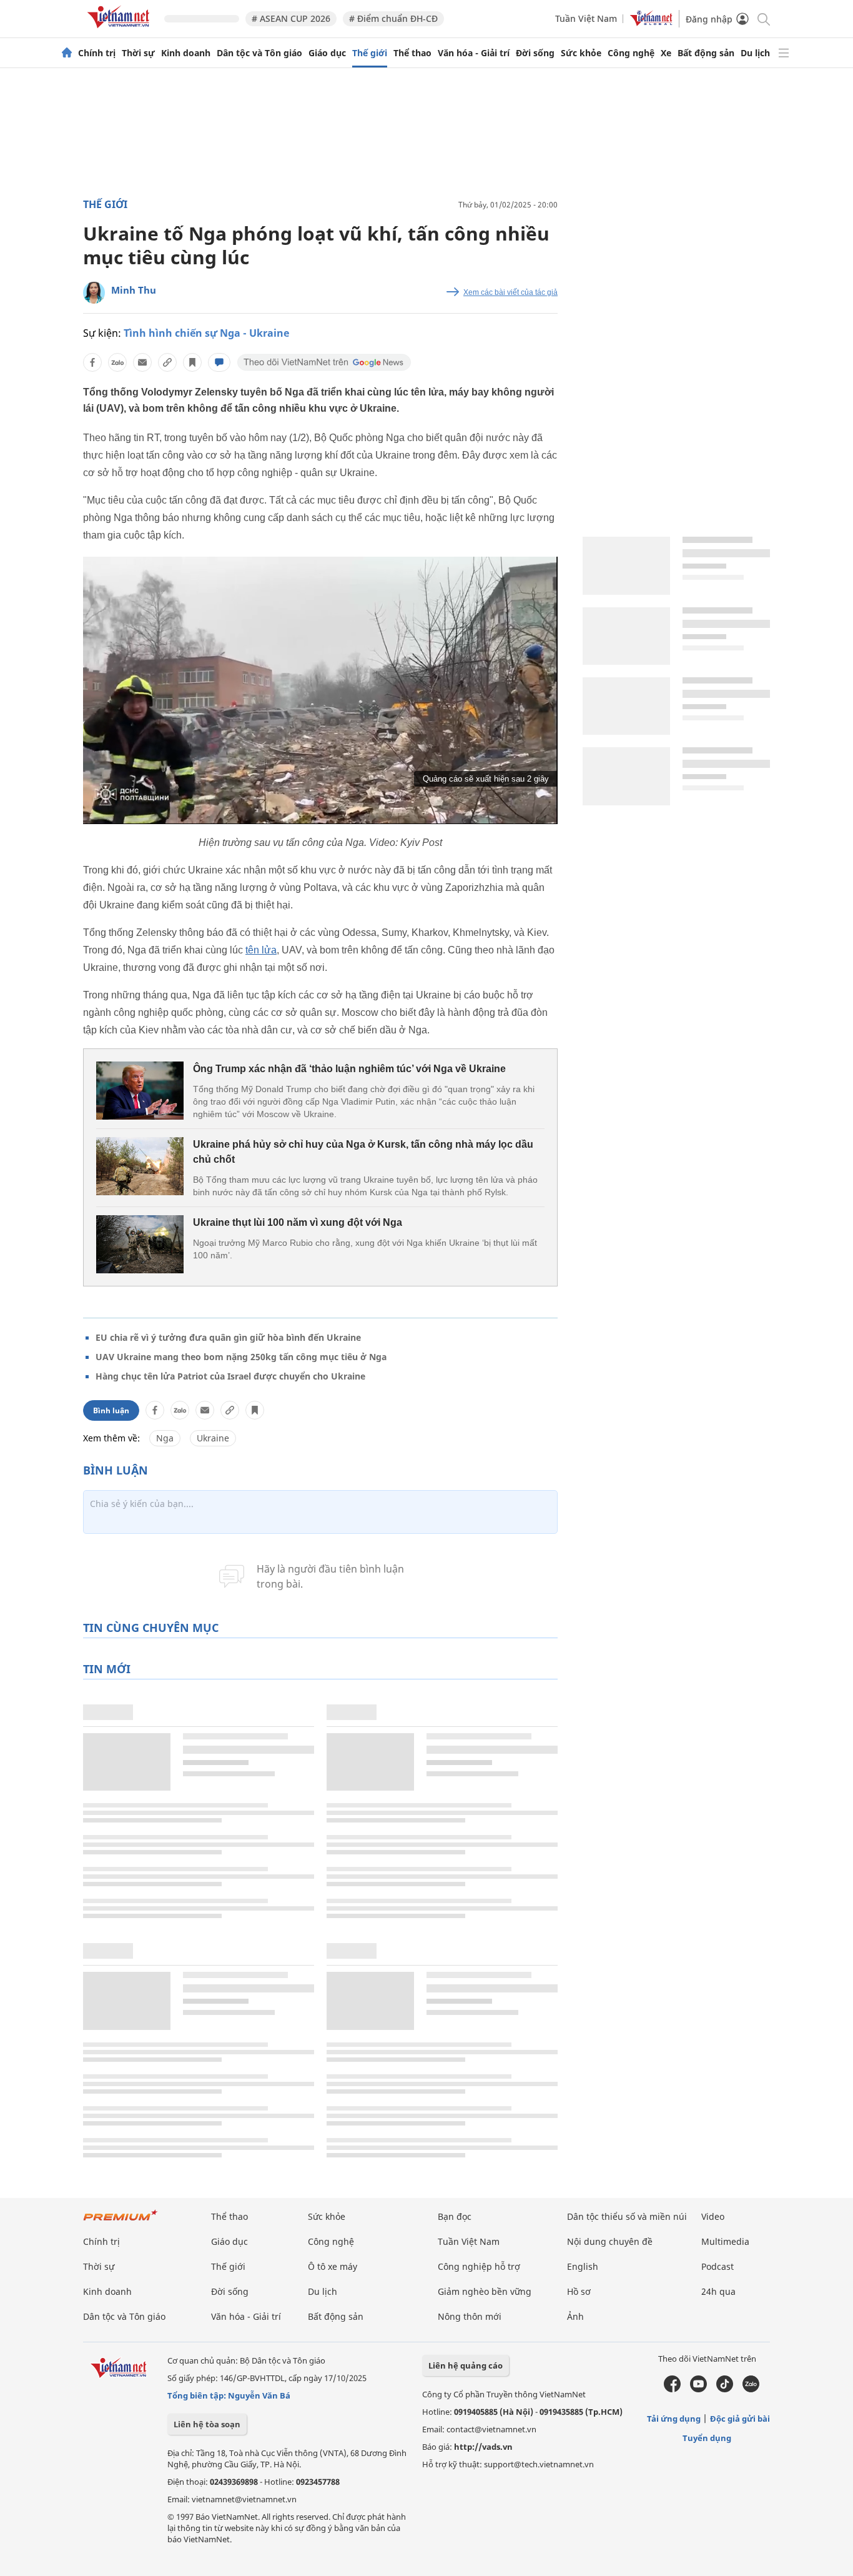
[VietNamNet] (67, 53)
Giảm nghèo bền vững (485, 2291)
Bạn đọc (455, 2216)
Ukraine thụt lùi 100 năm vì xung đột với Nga (298, 1222)
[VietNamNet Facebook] (672, 2389)
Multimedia (725, 2241)
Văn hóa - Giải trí (474, 53)
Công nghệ (631, 53)
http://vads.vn (483, 2447)
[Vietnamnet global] (651, 23)
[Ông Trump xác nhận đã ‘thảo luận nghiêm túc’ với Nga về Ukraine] (140, 1091)
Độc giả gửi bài (740, 2419)
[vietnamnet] (121, 30)
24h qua (718, 2291)
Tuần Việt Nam (586, 18)
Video (713, 2216)
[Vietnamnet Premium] (121, 2221)
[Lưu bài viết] (192, 362)
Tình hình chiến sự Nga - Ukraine (206, 333)
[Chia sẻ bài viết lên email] (142, 362)
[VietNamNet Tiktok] (725, 2389)
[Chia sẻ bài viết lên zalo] (117, 362)
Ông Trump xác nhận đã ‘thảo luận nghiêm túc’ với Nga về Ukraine (349, 1069)
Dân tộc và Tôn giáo (259, 53)
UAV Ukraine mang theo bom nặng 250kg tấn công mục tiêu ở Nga (241, 1357)
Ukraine (213, 1438)
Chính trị (97, 53)
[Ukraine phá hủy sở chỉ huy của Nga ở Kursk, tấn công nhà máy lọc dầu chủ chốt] (140, 1166)
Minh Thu (134, 290)
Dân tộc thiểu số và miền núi (627, 2216)
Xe (666, 53)
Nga (165, 1438)
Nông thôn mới (470, 2316)
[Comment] (219, 362)
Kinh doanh (186, 53)
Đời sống (535, 53)
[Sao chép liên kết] (167, 362)
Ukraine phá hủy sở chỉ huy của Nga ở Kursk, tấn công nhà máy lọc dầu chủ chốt (363, 1152)
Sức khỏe (581, 53)
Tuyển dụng (707, 2438)
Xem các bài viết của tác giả (510, 292)
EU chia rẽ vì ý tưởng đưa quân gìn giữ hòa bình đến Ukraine (228, 1337)
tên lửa (261, 950)
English (583, 2266)
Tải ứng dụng (674, 2419)
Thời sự (138, 53)
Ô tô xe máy (333, 2266)
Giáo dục (327, 53)
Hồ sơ (579, 2291)
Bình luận (111, 1410)
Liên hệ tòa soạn (207, 2424)
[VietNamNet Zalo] (751, 2389)
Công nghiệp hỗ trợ (479, 2266)
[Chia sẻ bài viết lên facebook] (92, 362)
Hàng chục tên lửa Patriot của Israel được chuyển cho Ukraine (230, 1376)
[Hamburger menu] (784, 53)
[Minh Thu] (94, 293)
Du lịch (755, 53)
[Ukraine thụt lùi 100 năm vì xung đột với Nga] (140, 1244)
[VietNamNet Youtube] (698, 2389)
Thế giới (370, 53)
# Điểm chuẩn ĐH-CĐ (393, 18)
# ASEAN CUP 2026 (291, 18)
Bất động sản (706, 53)
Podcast (717, 2266)
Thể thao (412, 53)
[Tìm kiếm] (763, 18)
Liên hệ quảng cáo (466, 2365)
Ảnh (575, 2316)
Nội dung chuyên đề (610, 2241)
